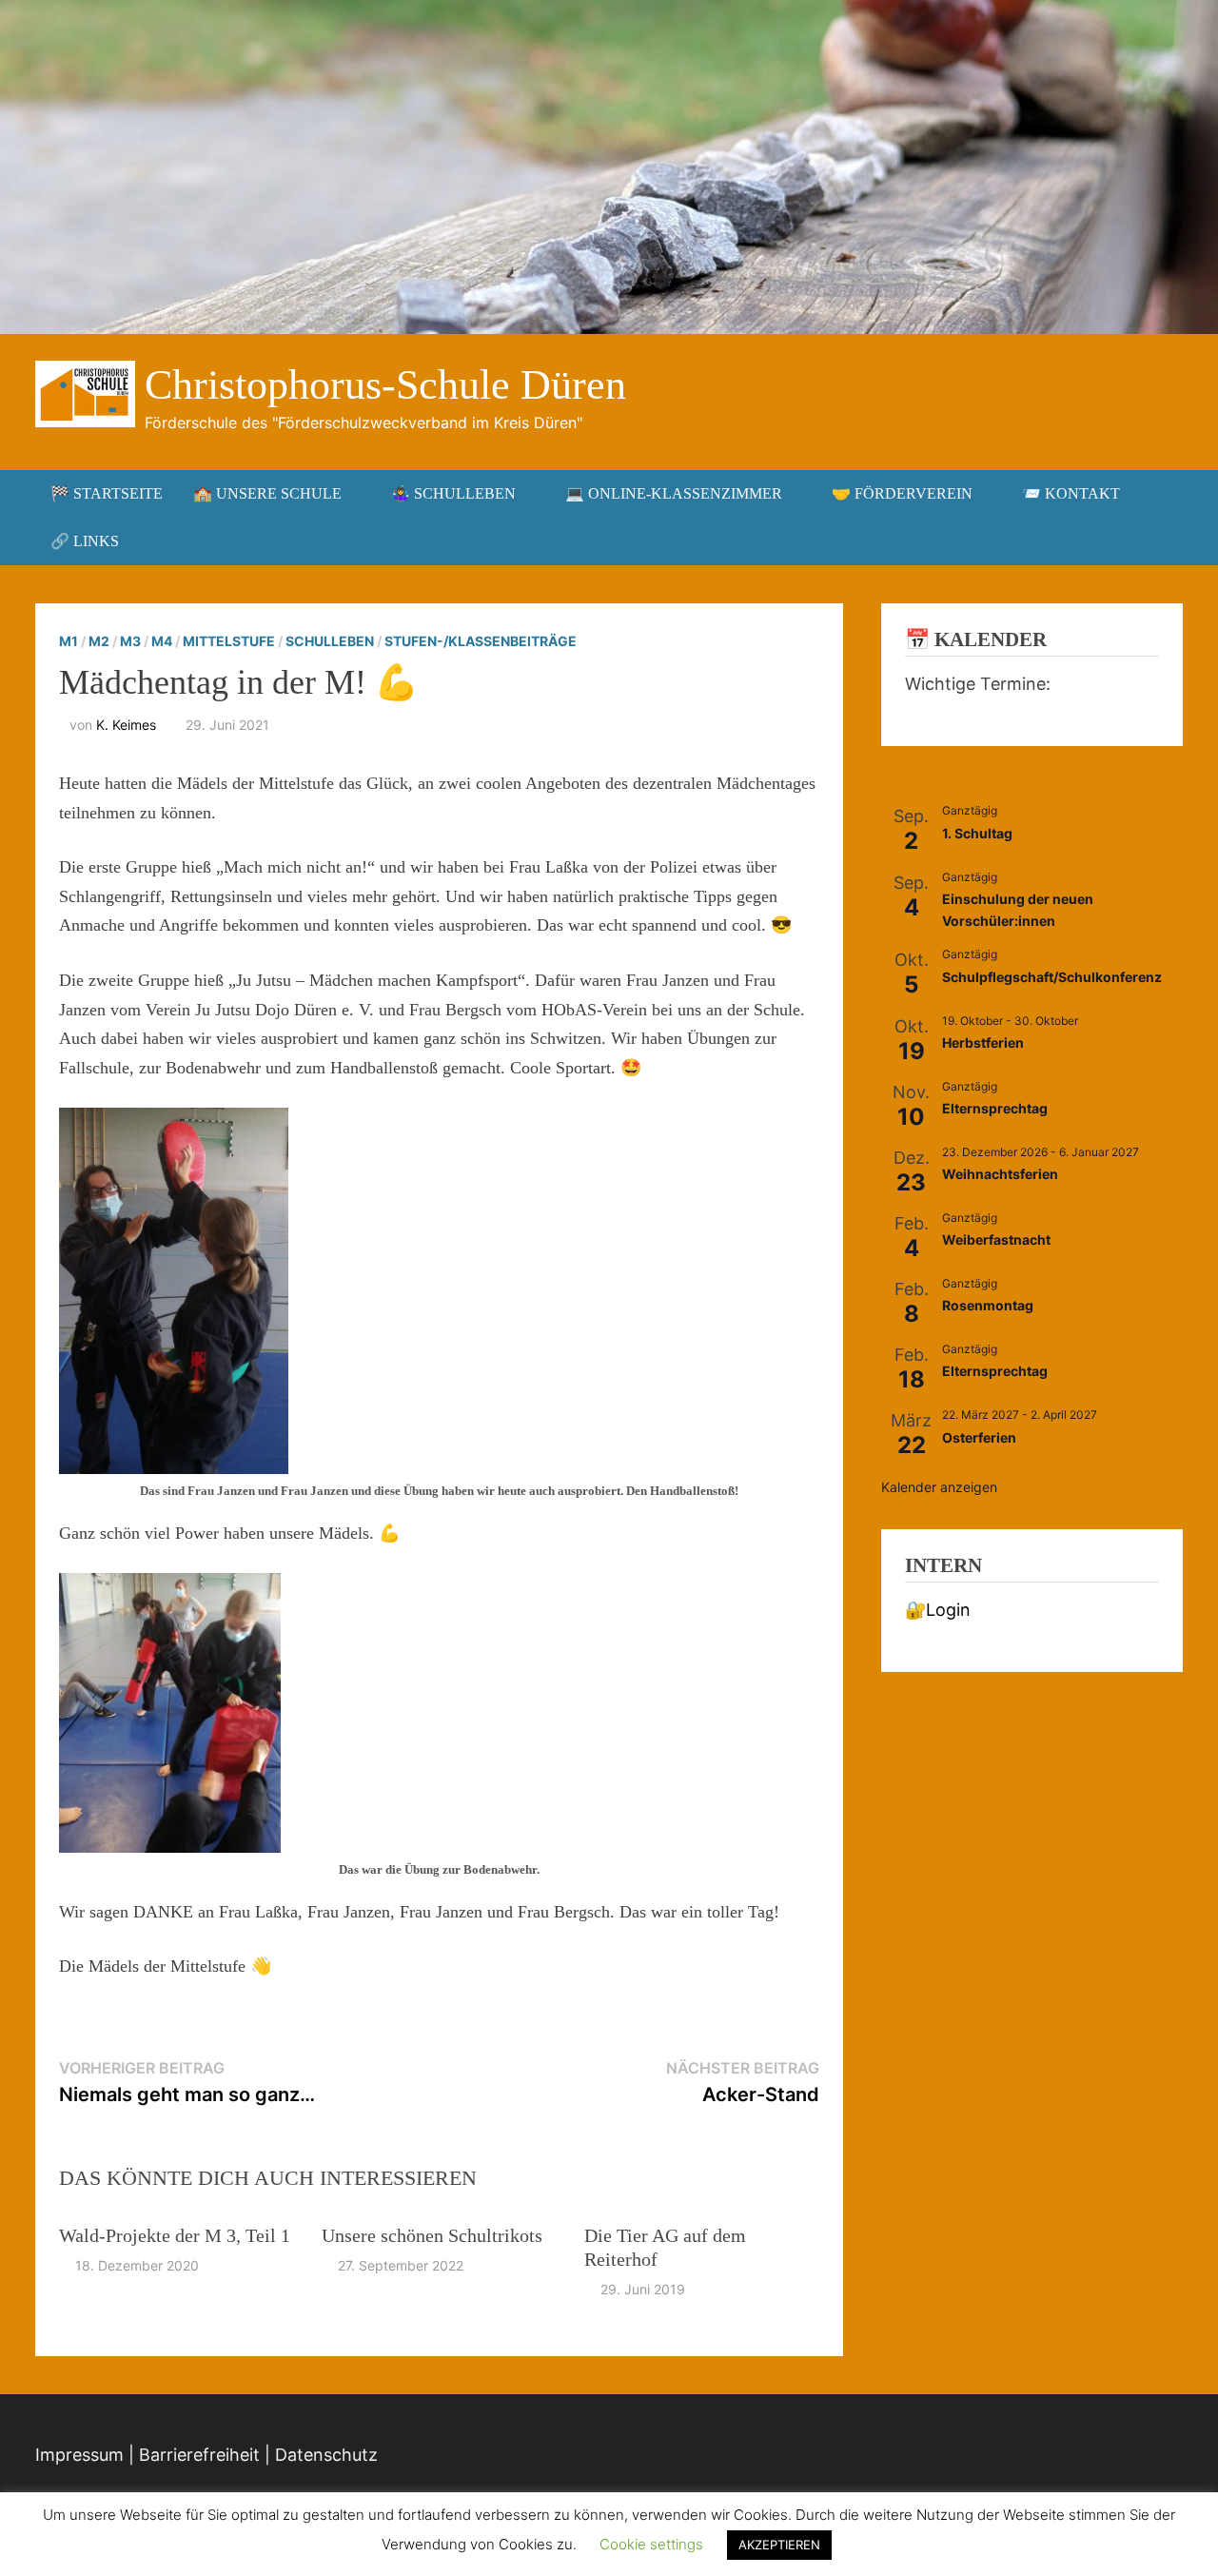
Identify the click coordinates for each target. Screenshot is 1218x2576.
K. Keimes (126, 725)
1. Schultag (977, 833)
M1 (69, 641)
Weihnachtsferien (1000, 1174)
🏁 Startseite (107, 493)
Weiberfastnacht (996, 1239)
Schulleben (330, 641)
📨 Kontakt (1071, 493)
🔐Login (938, 1610)
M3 (130, 641)
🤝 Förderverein (902, 493)
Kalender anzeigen (939, 1487)
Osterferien (979, 1437)
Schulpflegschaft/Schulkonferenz (1052, 977)
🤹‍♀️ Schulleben (453, 493)
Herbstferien (983, 1042)
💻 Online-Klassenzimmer (674, 493)
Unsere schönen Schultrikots (432, 2235)
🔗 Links (85, 541)
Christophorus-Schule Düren (385, 385)
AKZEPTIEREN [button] (779, 2545)
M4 (162, 641)
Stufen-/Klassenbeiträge (481, 641)
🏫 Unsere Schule (267, 493)
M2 (99, 641)
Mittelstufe (229, 641)
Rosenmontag (988, 1305)
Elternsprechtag (995, 1108)
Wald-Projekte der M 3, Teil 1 (175, 2235)
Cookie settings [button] (651, 2544)
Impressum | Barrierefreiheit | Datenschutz (206, 2455)
